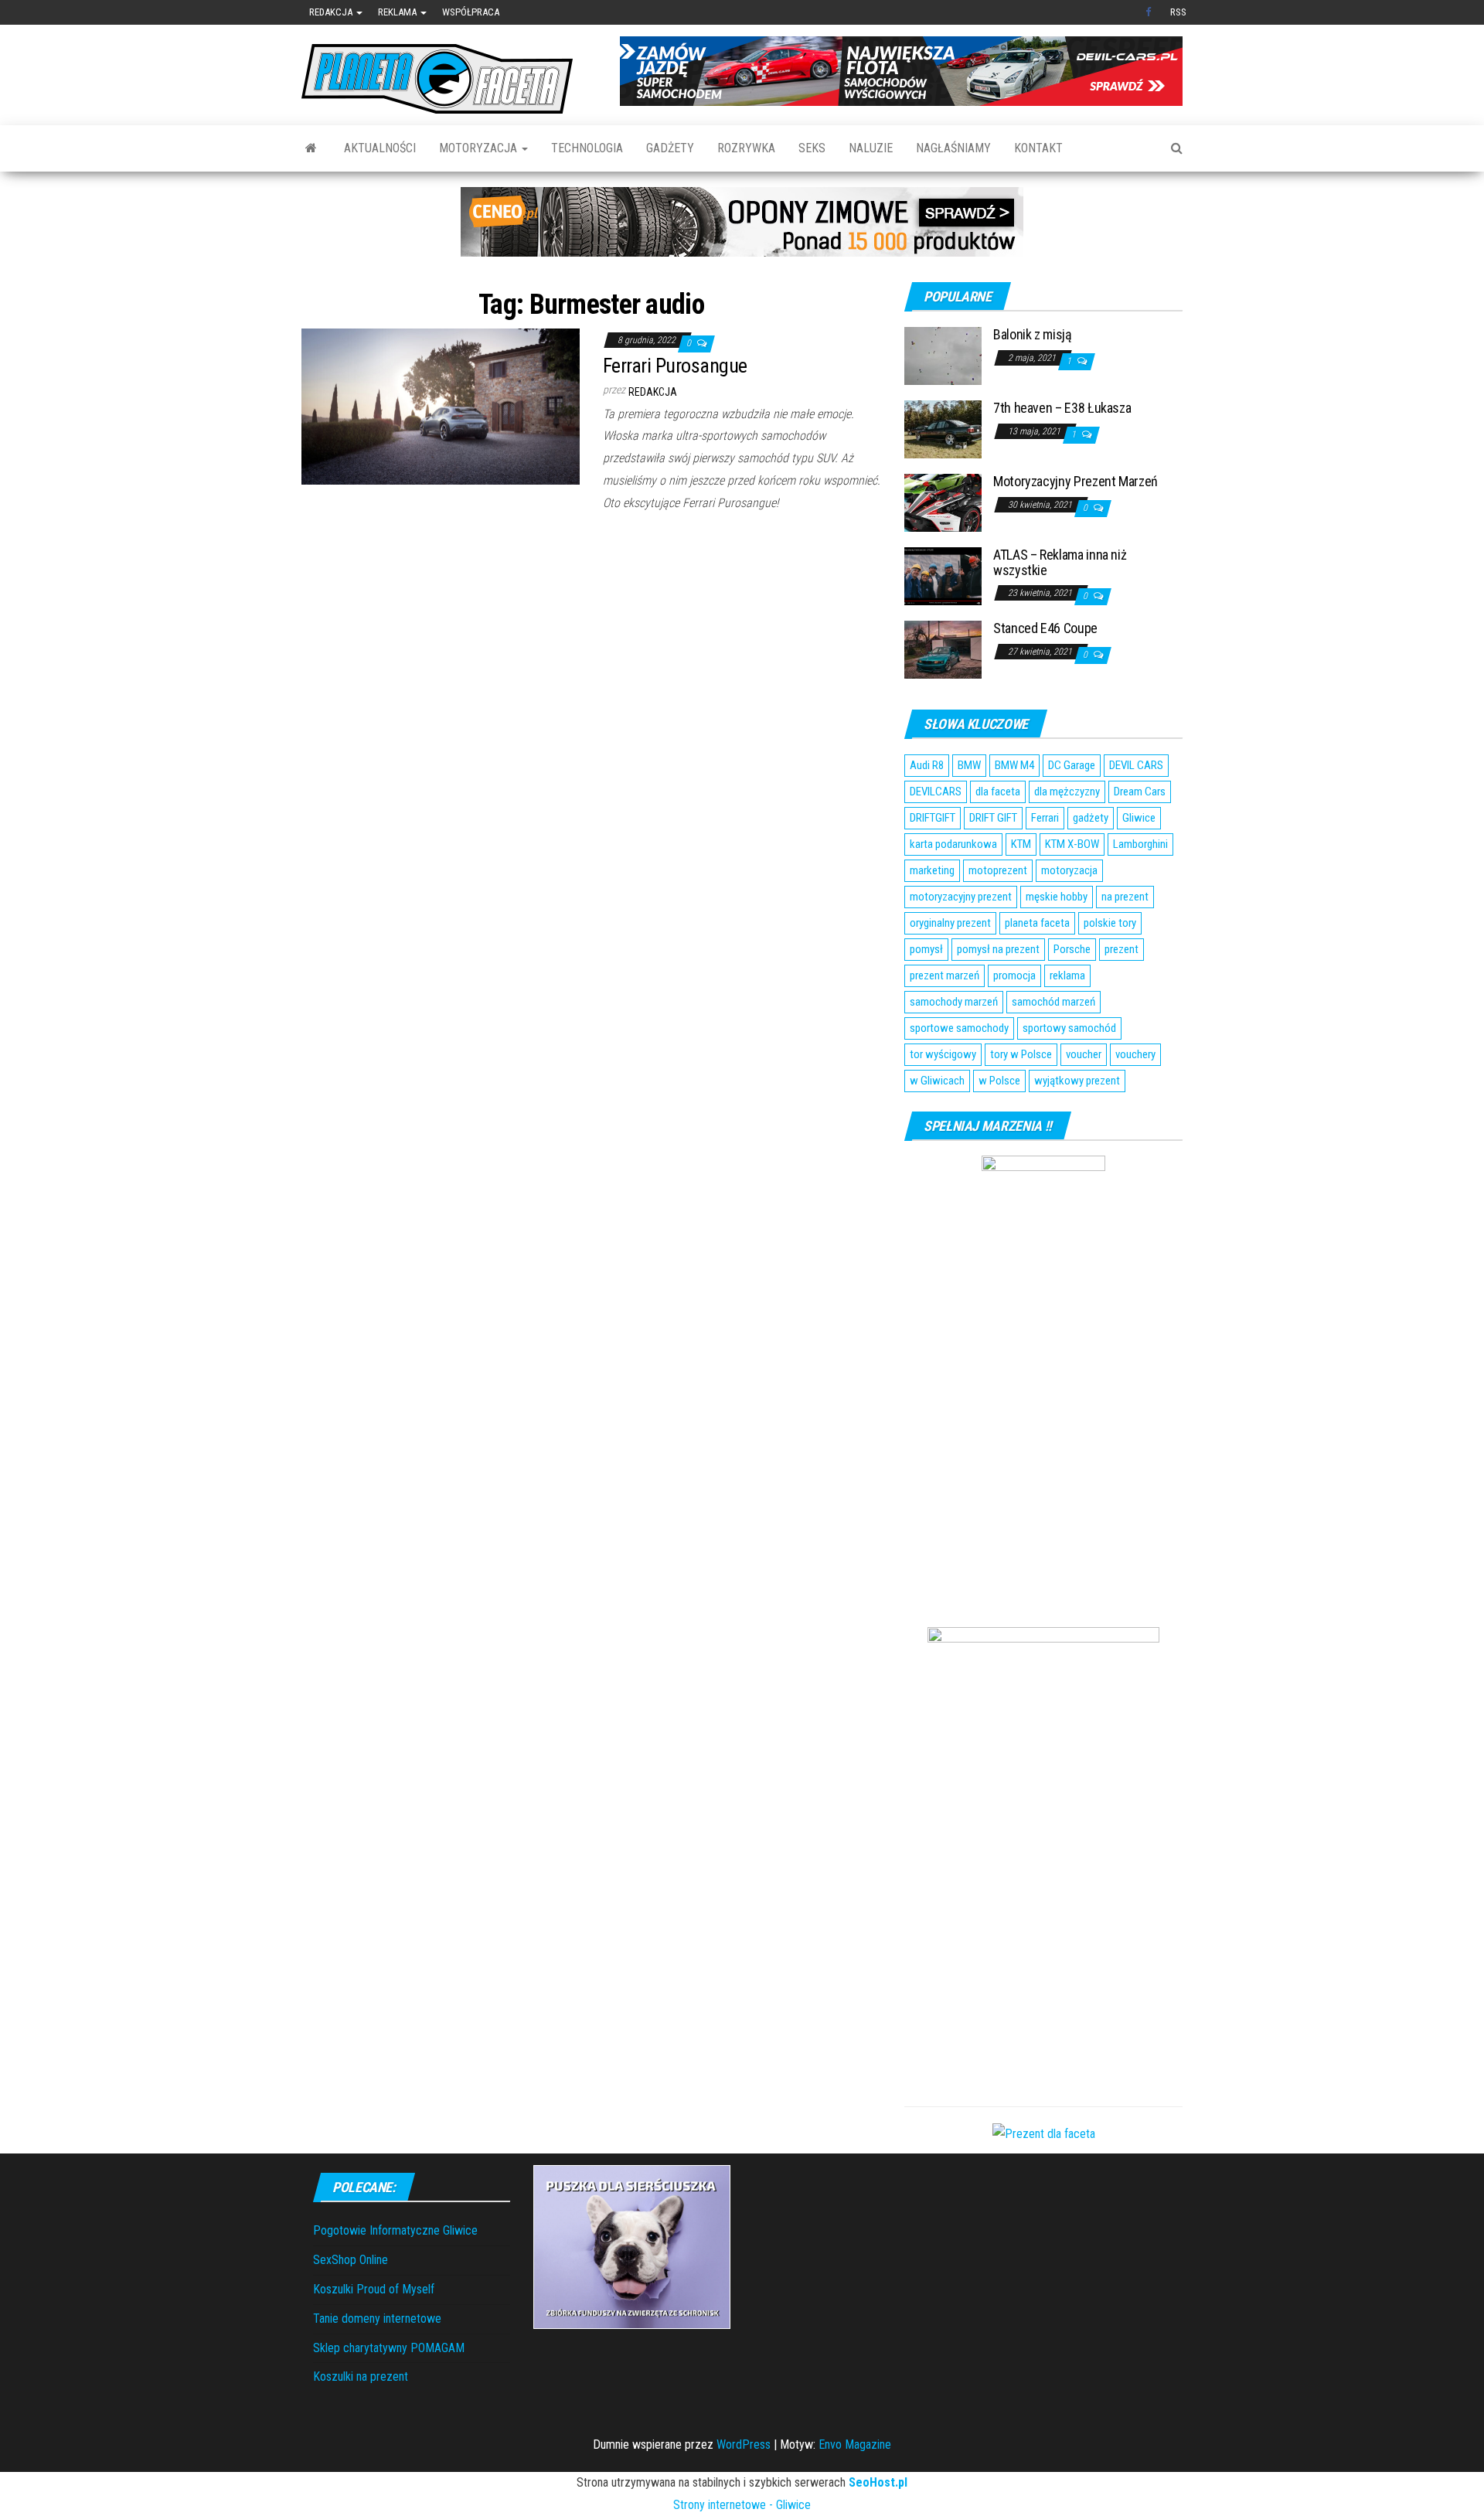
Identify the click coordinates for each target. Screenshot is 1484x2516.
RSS (1178, 12)
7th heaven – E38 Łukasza (1062, 408)
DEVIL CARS (1136, 765)
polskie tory (1110, 923)
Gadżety (670, 148)
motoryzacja (1069, 870)
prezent (1122, 949)
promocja (1014, 975)
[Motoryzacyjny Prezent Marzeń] (943, 502)
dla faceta (998, 792)
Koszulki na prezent (361, 2376)
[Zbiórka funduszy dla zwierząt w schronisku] (632, 2246)
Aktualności (380, 148)
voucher (1084, 1054)
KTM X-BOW (1072, 844)
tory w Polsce (1021, 1054)
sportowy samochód (1069, 1028)
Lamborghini (1140, 844)
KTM (1021, 844)
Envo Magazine (855, 2445)
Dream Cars (1140, 792)
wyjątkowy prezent (1077, 1081)
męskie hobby (1057, 897)
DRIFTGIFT (933, 818)
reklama (1067, 975)
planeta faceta (1037, 923)
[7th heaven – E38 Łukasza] (943, 429)
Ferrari (1045, 818)
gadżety (1091, 818)
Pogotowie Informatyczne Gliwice (395, 2230)
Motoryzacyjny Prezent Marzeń (1076, 481)
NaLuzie (871, 148)
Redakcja (332, 12)
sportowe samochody (959, 1028)
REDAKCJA (653, 392)
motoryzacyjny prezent (961, 897)
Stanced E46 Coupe (1045, 628)
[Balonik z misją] (943, 355)
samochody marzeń (954, 1002)
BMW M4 (1014, 765)
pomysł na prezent (998, 949)
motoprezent (998, 870)
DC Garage (1072, 765)
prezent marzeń (945, 975)
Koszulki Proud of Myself (374, 2289)
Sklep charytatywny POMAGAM (389, 2348)
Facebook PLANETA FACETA (1150, 12)
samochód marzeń (1053, 1002)
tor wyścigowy (943, 1054)
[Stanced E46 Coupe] (943, 649)
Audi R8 (927, 765)
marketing (932, 870)
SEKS (812, 148)
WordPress (744, 2445)
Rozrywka (746, 148)
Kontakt (1038, 148)
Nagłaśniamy (953, 148)
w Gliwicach (937, 1081)
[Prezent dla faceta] (1044, 2133)
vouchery (1135, 1054)
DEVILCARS (936, 792)
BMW (969, 765)
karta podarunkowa (953, 844)
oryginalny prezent (950, 923)
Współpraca (471, 12)
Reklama (398, 12)
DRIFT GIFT (993, 818)
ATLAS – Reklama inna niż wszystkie (1060, 562)
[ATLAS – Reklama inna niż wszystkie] (943, 575)
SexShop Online (351, 2260)
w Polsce (999, 1081)
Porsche (1072, 949)
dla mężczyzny (1067, 792)
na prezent (1125, 897)
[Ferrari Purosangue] (441, 405)
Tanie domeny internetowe (377, 2319)
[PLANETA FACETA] (311, 148)
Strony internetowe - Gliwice (742, 2505)
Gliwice (1139, 818)
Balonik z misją (1033, 334)
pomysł (926, 949)
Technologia (587, 148)
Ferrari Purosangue (675, 366)
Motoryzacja (480, 148)
